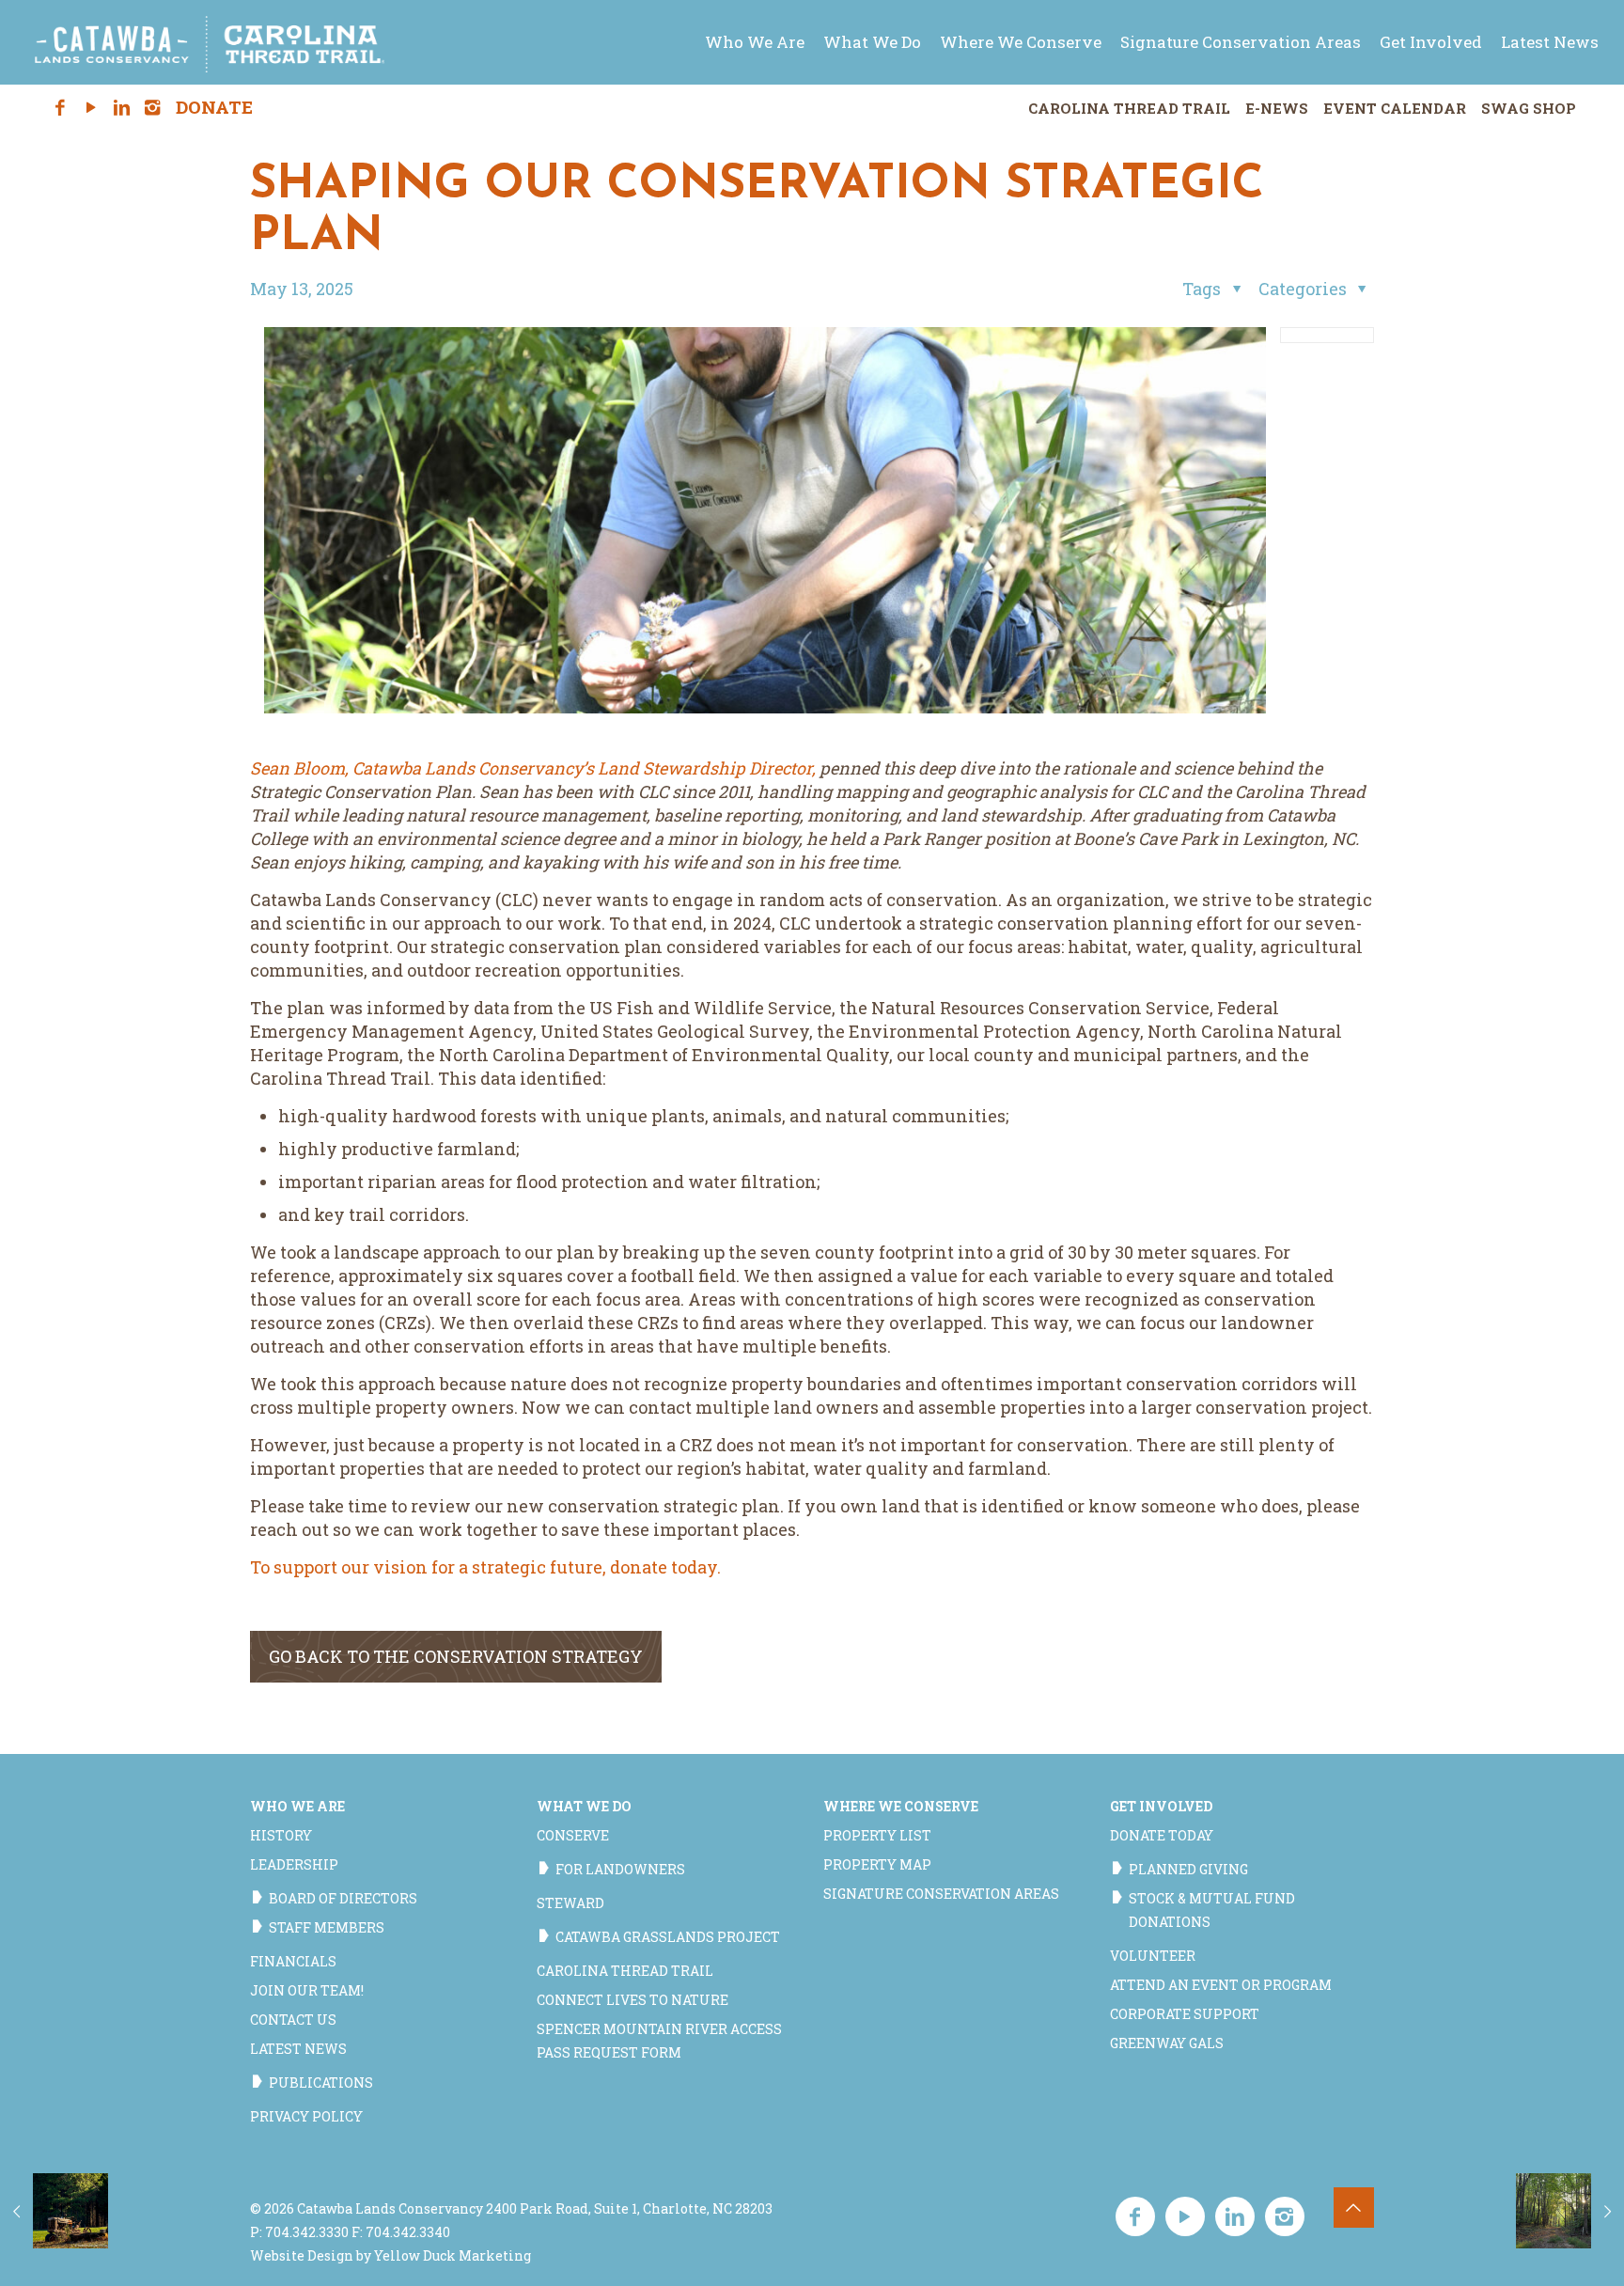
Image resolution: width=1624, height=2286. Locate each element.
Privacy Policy (306, 2116)
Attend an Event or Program (1221, 1985)
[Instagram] (153, 108)
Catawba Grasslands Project (668, 1937)
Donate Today (1162, 1835)
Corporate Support (1185, 2014)
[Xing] (184, 108)
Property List (877, 1835)
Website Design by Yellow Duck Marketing (390, 2255)
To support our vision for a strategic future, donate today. (485, 1567)
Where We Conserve (901, 1806)
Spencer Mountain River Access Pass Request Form (659, 2041)
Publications (321, 2082)
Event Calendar (1395, 108)
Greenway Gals (1167, 2043)
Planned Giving (1188, 1869)
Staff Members (327, 1927)
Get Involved (1161, 1806)
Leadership (294, 1864)
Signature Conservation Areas (941, 1894)
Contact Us (293, 2020)
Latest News (298, 2049)
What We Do (584, 1806)
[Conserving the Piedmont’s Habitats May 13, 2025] (1570, 2211)
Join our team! (307, 1990)
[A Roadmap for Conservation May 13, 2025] (54, 2211)
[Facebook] (61, 108)
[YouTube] (92, 108)
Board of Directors (343, 1898)
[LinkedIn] (122, 108)
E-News (1277, 108)
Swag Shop (1529, 108)
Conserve (573, 1835)
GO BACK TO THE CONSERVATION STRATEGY (456, 1656)
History (281, 1835)
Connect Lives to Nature (632, 2000)
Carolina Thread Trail (1129, 108)
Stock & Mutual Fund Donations (1212, 1910)
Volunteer (1153, 1956)
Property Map (877, 1864)
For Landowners (620, 1869)
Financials (293, 1961)
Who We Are (297, 1806)
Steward (570, 1903)
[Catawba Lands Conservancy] (210, 42)
